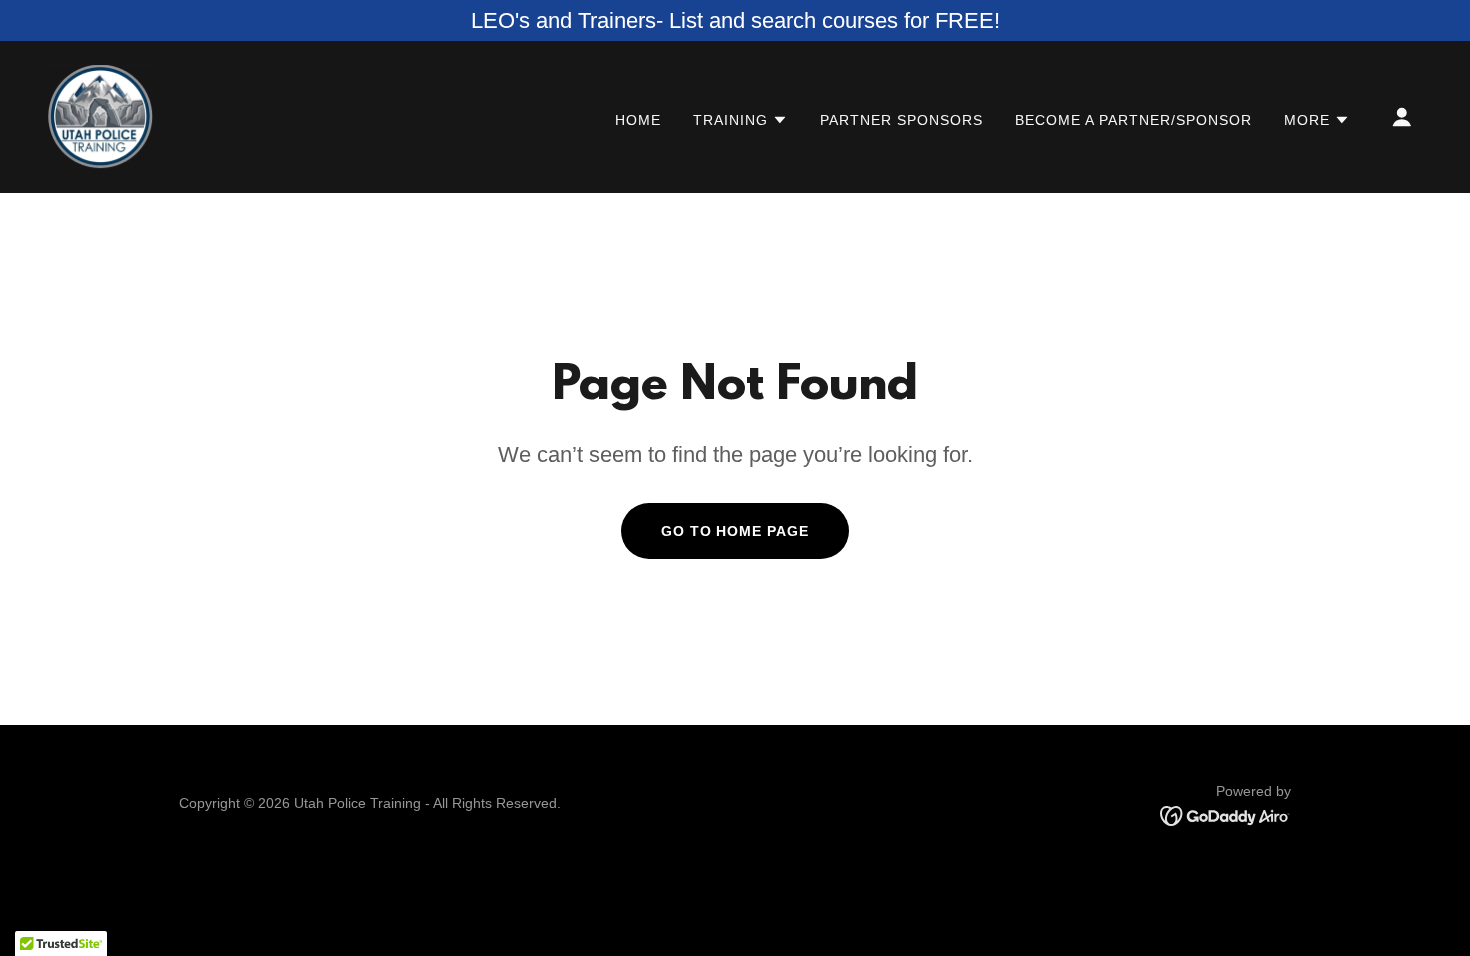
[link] (100, 115)
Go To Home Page (735, 531)
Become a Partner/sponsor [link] (1133, 120)
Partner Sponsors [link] (901, 120)
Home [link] (638, 120)
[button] (740, 120)
